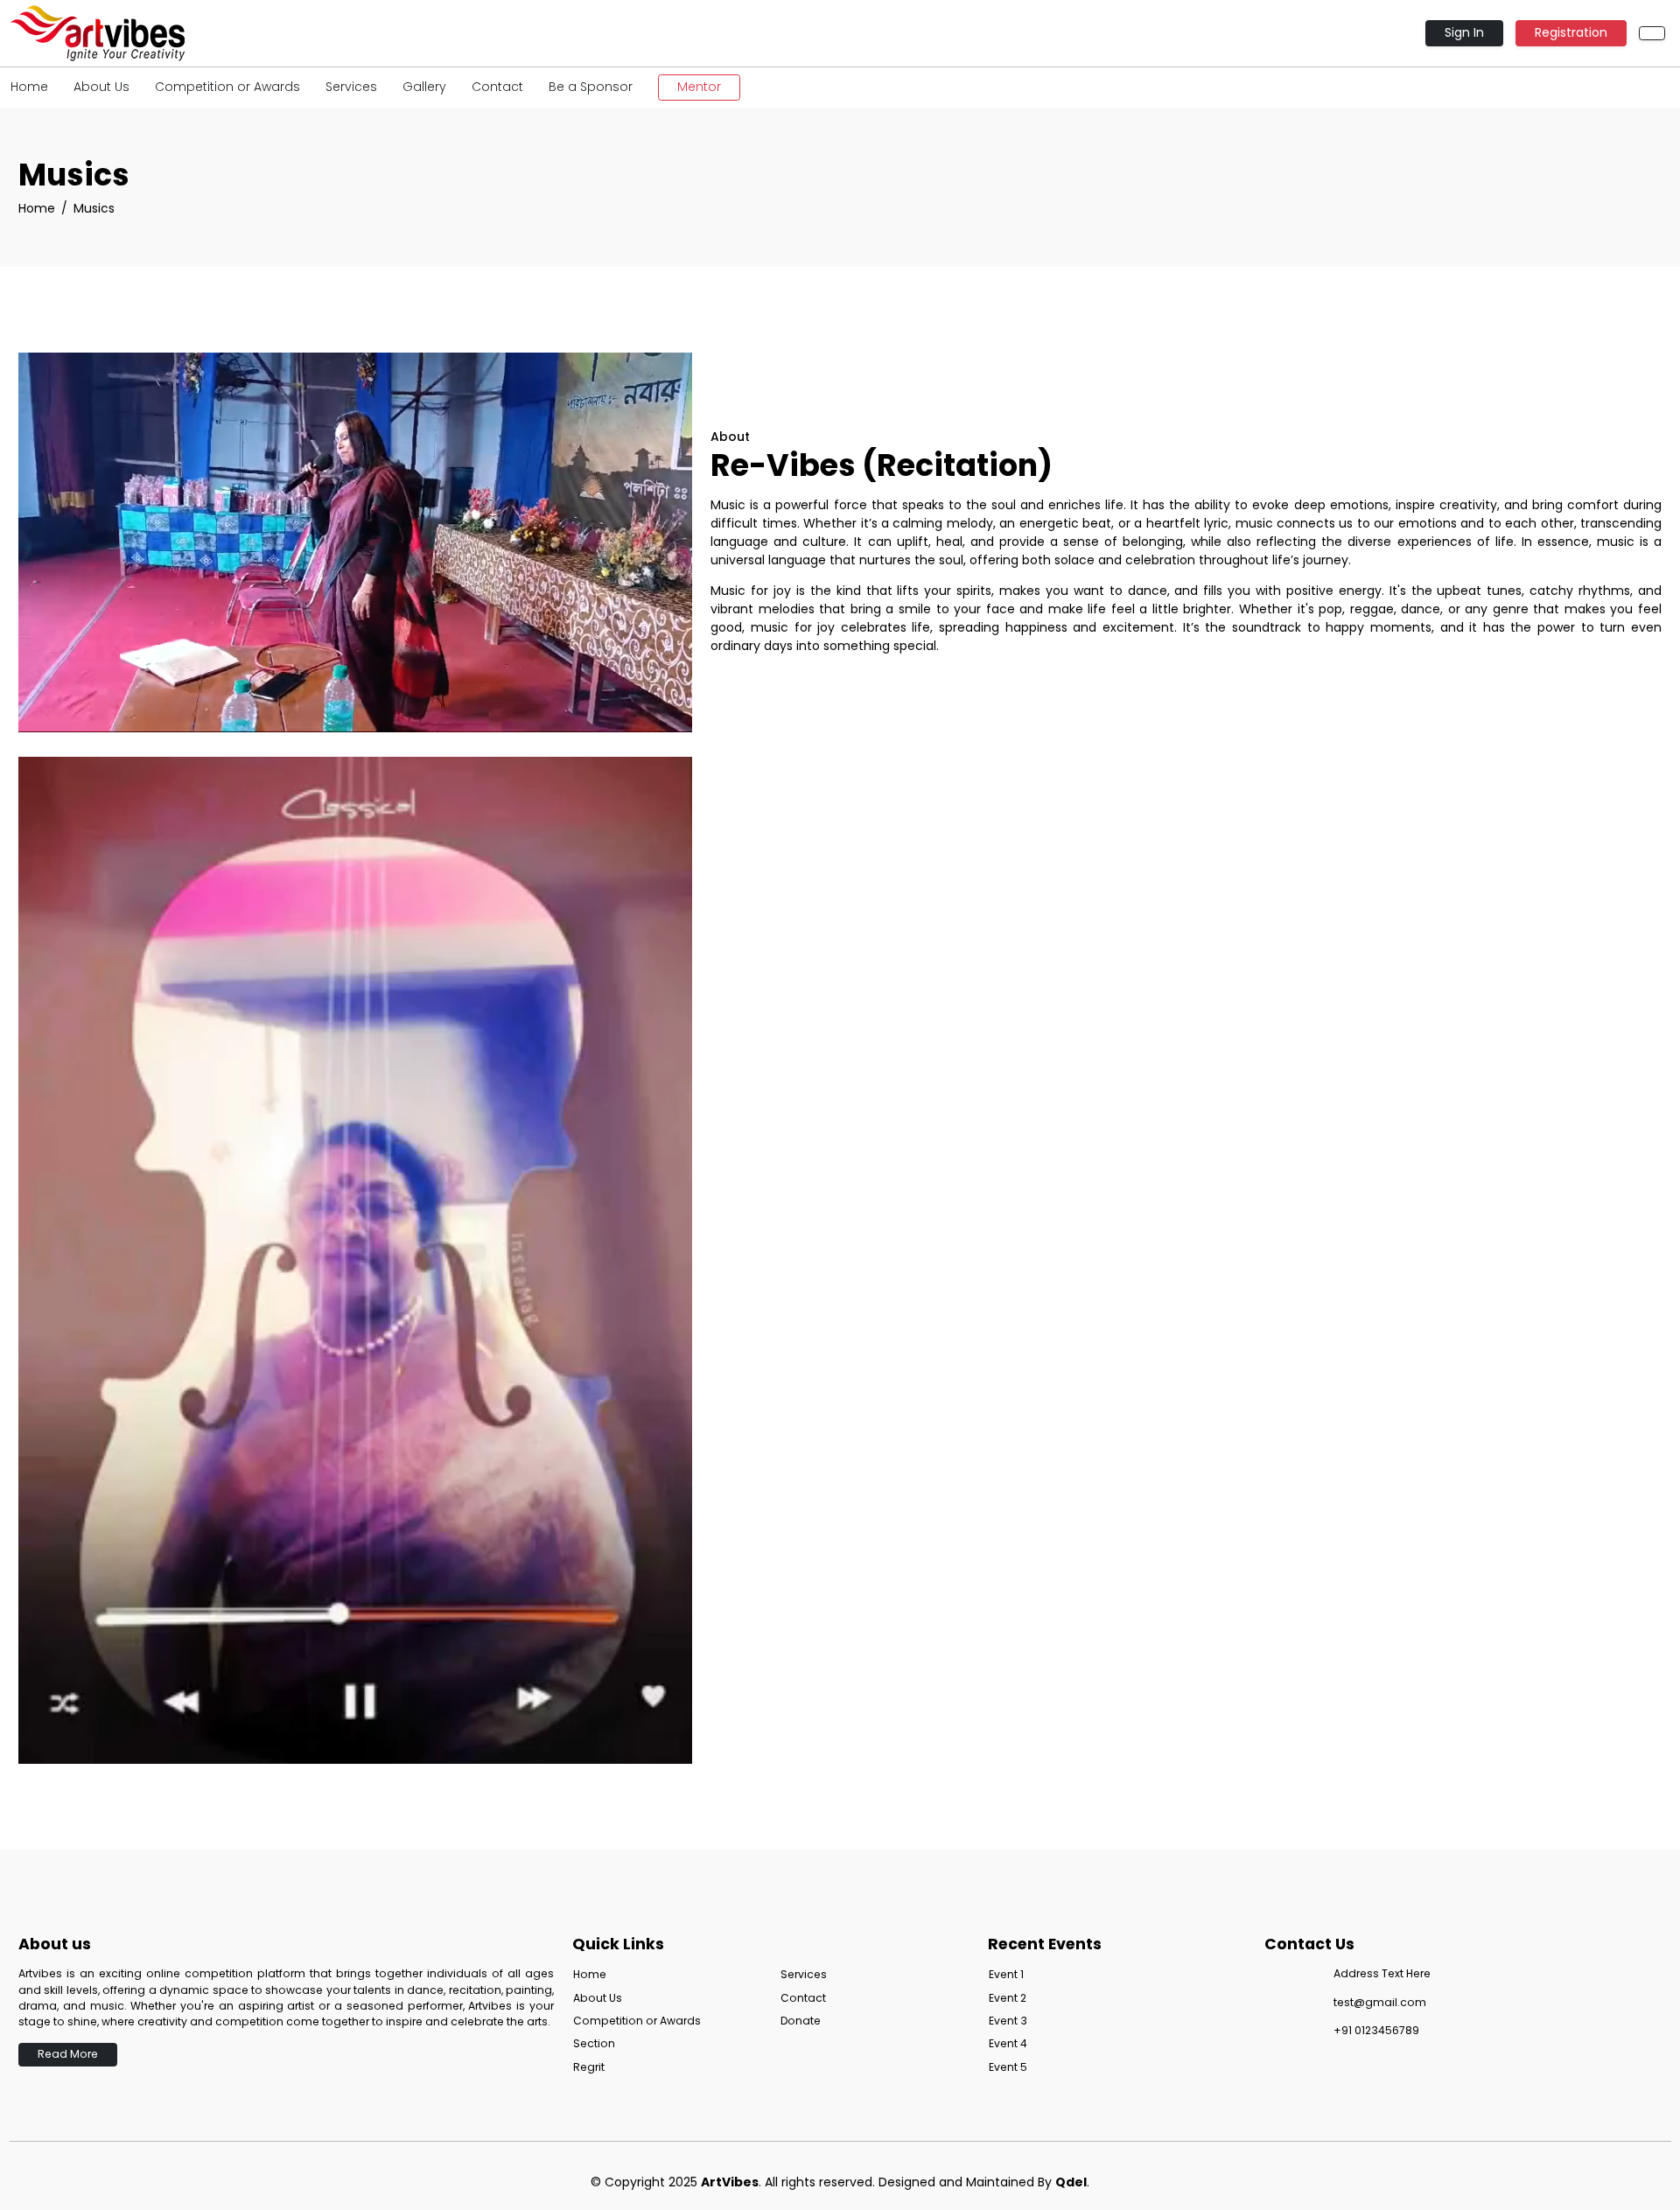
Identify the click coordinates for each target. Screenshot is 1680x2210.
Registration (1571, 32)
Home (29, 87)
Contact (497, 87)
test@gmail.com (1380, 2002)
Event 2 (1008, 1998)
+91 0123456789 (1376, 2030)
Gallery (424, 87)
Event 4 (1008, 2043)
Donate (801, 2021)
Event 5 (1008, 2067)
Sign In (1464, 32)
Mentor (699, 87)
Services (351, 87)
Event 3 (1008, 2021)
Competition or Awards (227, 87)
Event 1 (1006, 1974)
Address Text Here (1382, 1973)
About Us (101, 87)
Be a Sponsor (591, 87)
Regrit (589, 2067)
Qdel (1071, 2182)
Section (594, 2043)
